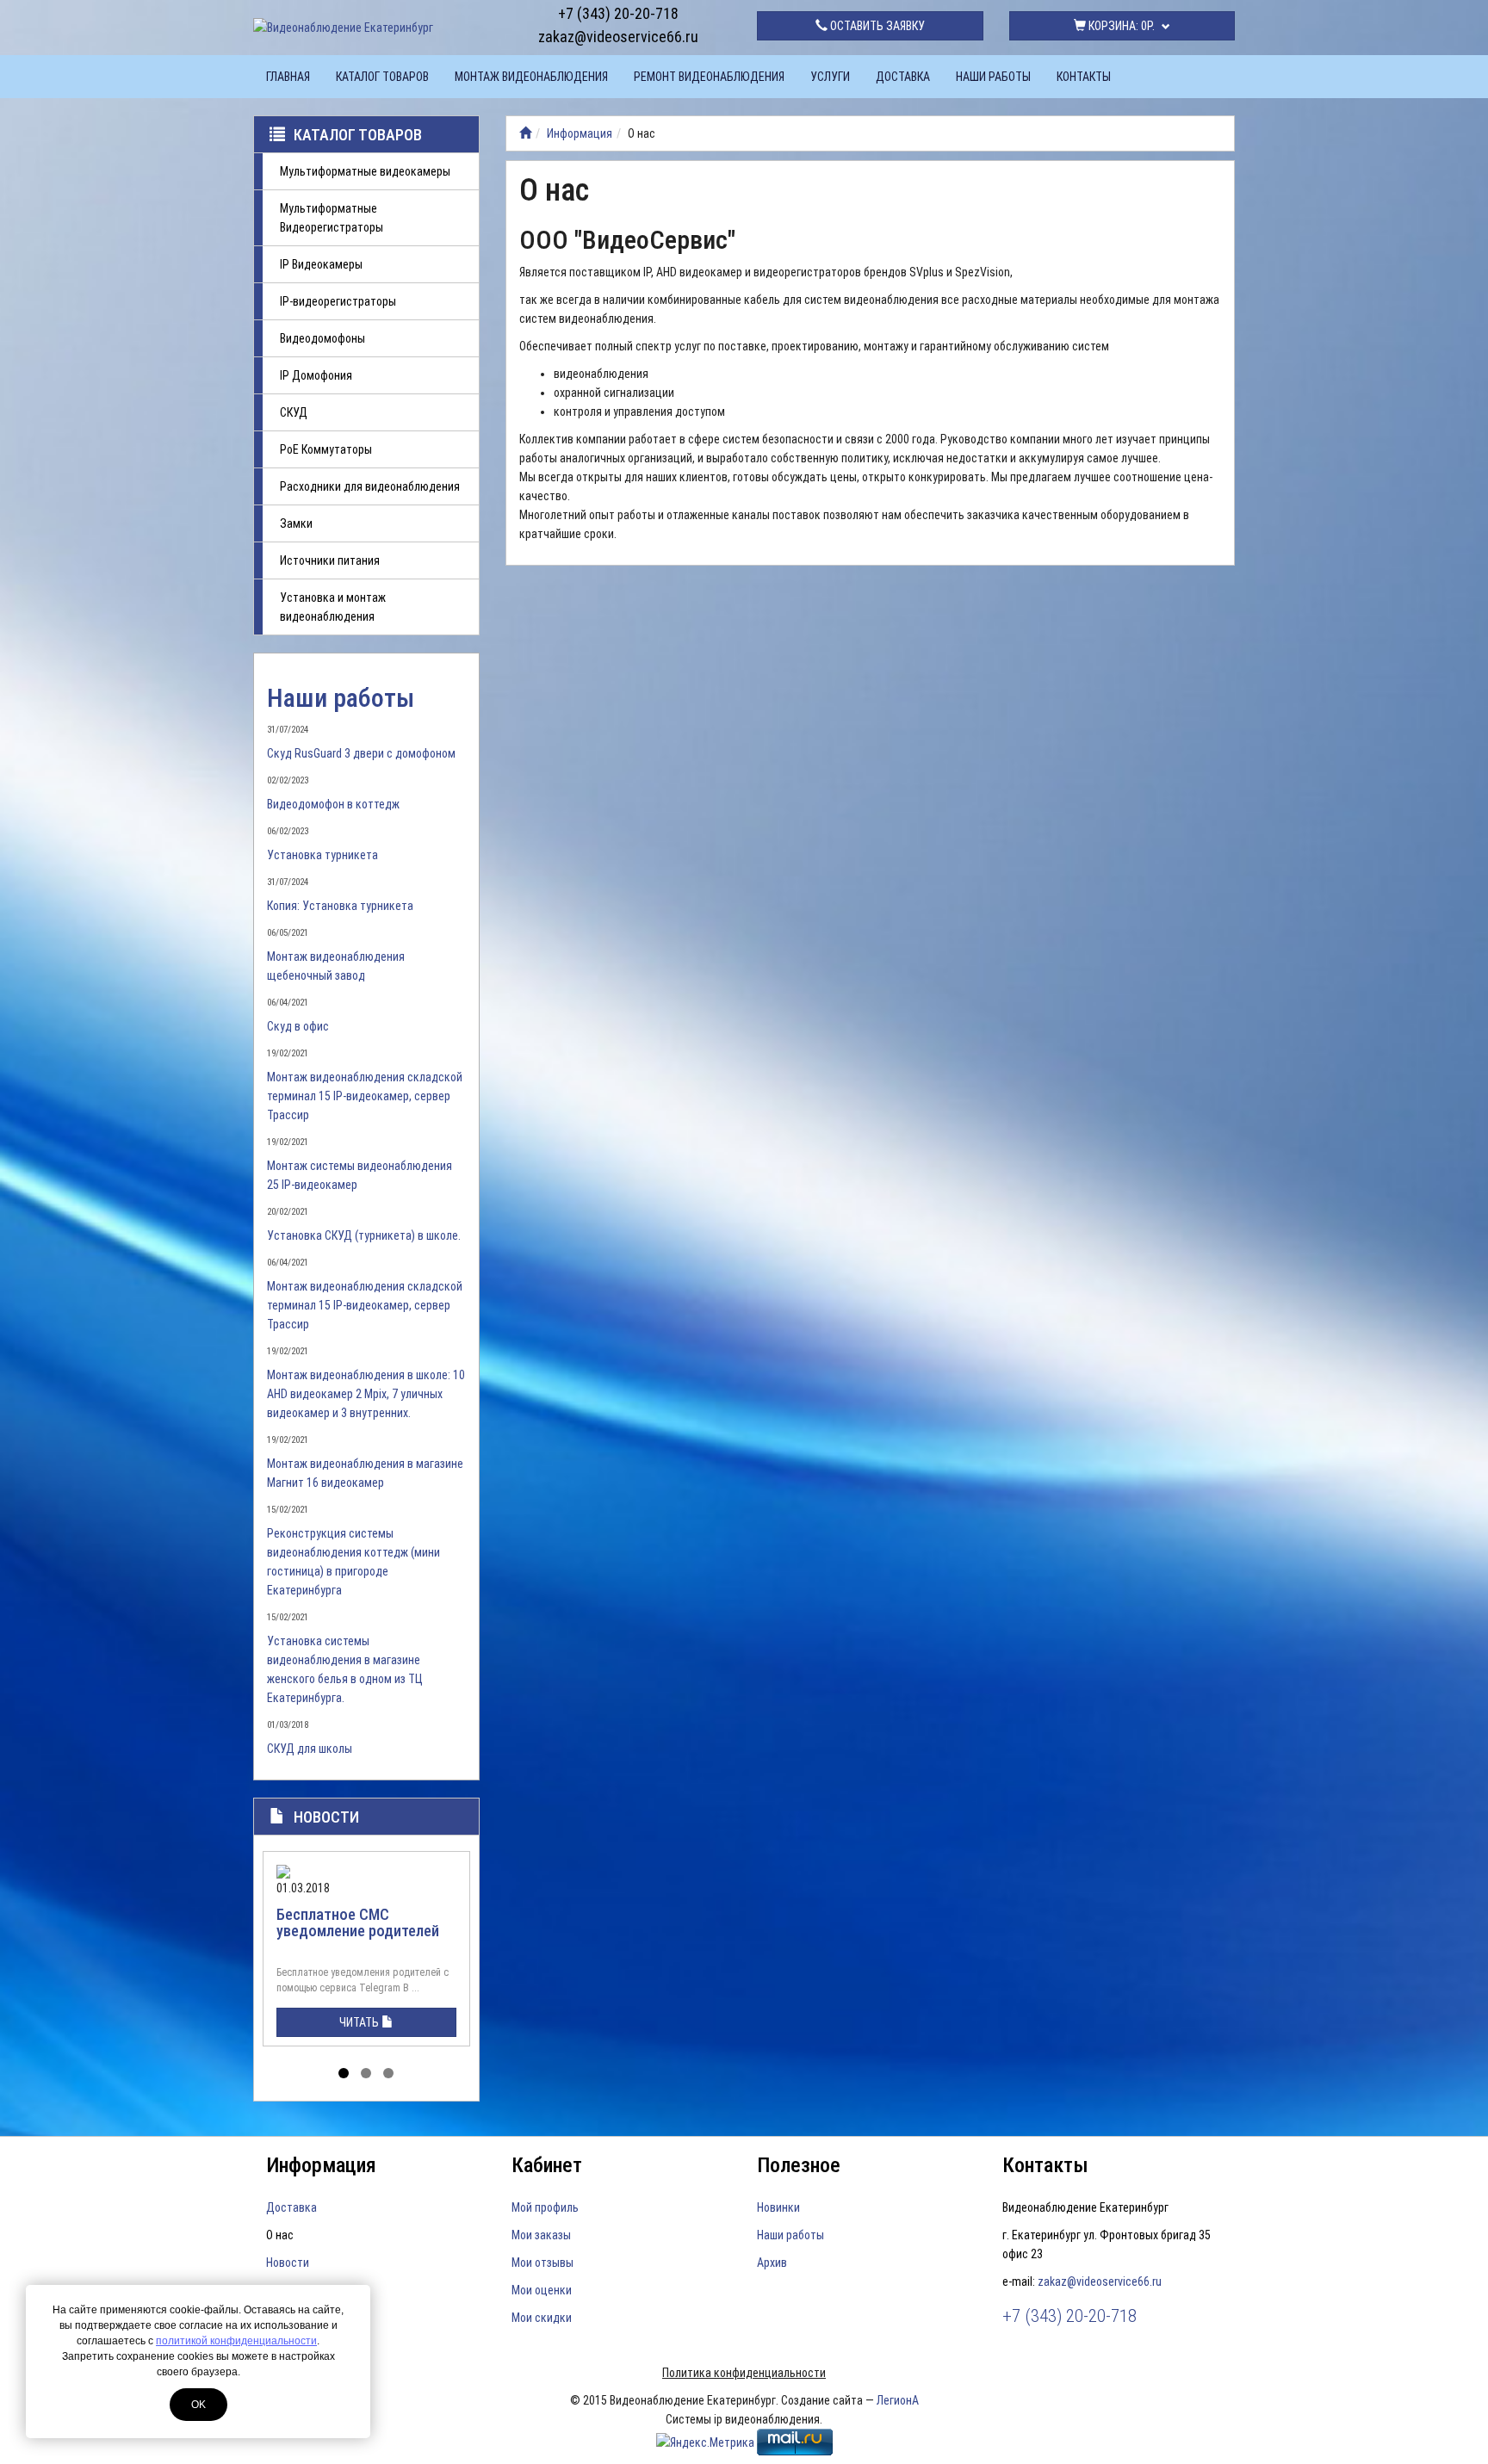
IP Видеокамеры (321, 264)
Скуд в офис (298, 1026)
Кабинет (547, 2165)
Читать (360, 2022)
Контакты (1084, 77)
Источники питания (330, 560)
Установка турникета (322, 855)
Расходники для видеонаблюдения (370, 486)
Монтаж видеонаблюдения (531, 77)
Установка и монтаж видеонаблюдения (333, 607)
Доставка (903, 77)
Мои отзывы (542, 2263)
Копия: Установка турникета (340, 906)
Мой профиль (545, 2207)
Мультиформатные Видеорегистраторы (332, 218)
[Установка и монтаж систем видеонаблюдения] (525, 133)
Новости (326, 1817)
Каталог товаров (382, 77)
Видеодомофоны (322, 338)
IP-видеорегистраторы (338, 301)
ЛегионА (898, 2400)
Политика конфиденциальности (744, 2373)
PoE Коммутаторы (326, 449)
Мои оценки (542, 2290)
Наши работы (993, 77)
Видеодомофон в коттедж (333, 804)
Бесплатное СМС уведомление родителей (358, 1923)
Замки (296, 523)
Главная (288, 77)
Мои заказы (541, 2235)
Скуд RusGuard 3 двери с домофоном (361, 753)
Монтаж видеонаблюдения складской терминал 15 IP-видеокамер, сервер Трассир (365, 1096)
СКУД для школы (310, 1749)
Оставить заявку (876, 26)
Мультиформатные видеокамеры (365, 171)
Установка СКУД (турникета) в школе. (364, 1235)
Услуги (830, 77)
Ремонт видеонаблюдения (709, 77)
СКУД (294, 412)
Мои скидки (542, 2318)
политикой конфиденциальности (236, 2341)
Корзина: (1120, 26)
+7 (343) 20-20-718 (618, 13)
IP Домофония (316, 375)
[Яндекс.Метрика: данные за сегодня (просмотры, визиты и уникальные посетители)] (705, 2442)
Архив (772, 2263)
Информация (580, 133)
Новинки (778, 2207)
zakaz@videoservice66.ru (618, 37)
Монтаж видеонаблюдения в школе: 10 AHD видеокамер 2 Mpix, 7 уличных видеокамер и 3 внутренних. (366, 1394)
